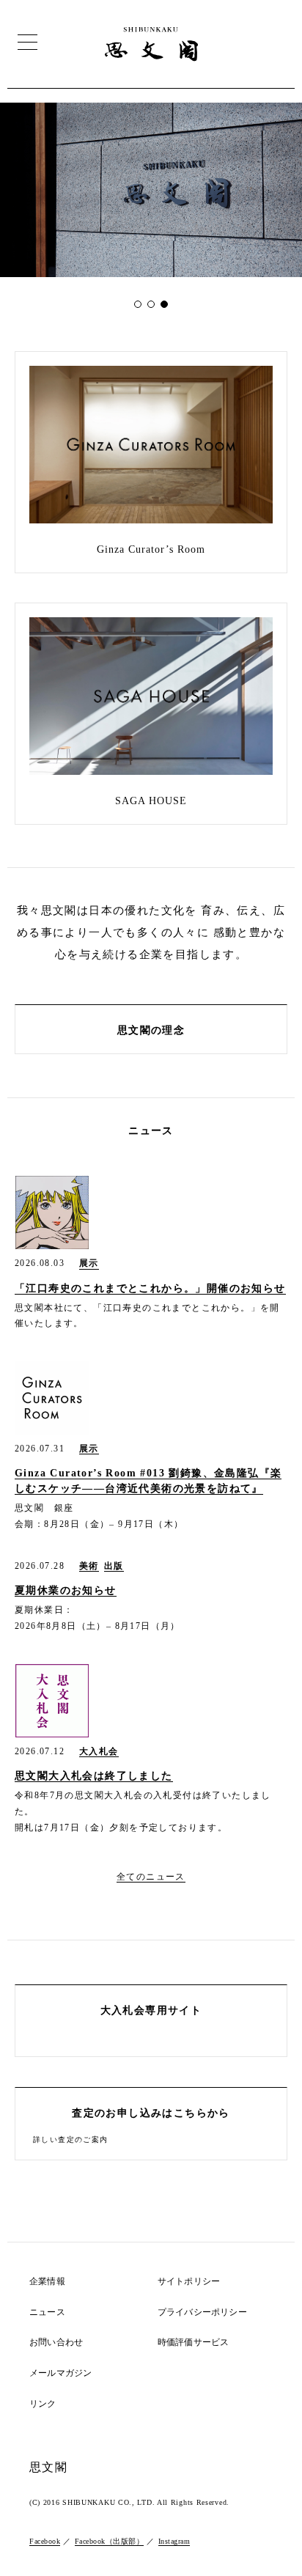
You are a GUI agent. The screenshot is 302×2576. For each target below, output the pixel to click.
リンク (43, 2404)
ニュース (47, 2312)
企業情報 (47, 2282)
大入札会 (99, 1752)
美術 (89, 1566)
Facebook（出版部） (110, 2541)
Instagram (174, 2541)
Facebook (45, 2541)
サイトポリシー (189, 2282)
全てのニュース (151, 1877)
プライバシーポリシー (202, 2312)
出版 (114, 1566)
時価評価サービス (194, 2343)
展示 (89, 1263)
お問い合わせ (56, 2343)
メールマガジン (60, 2373)
